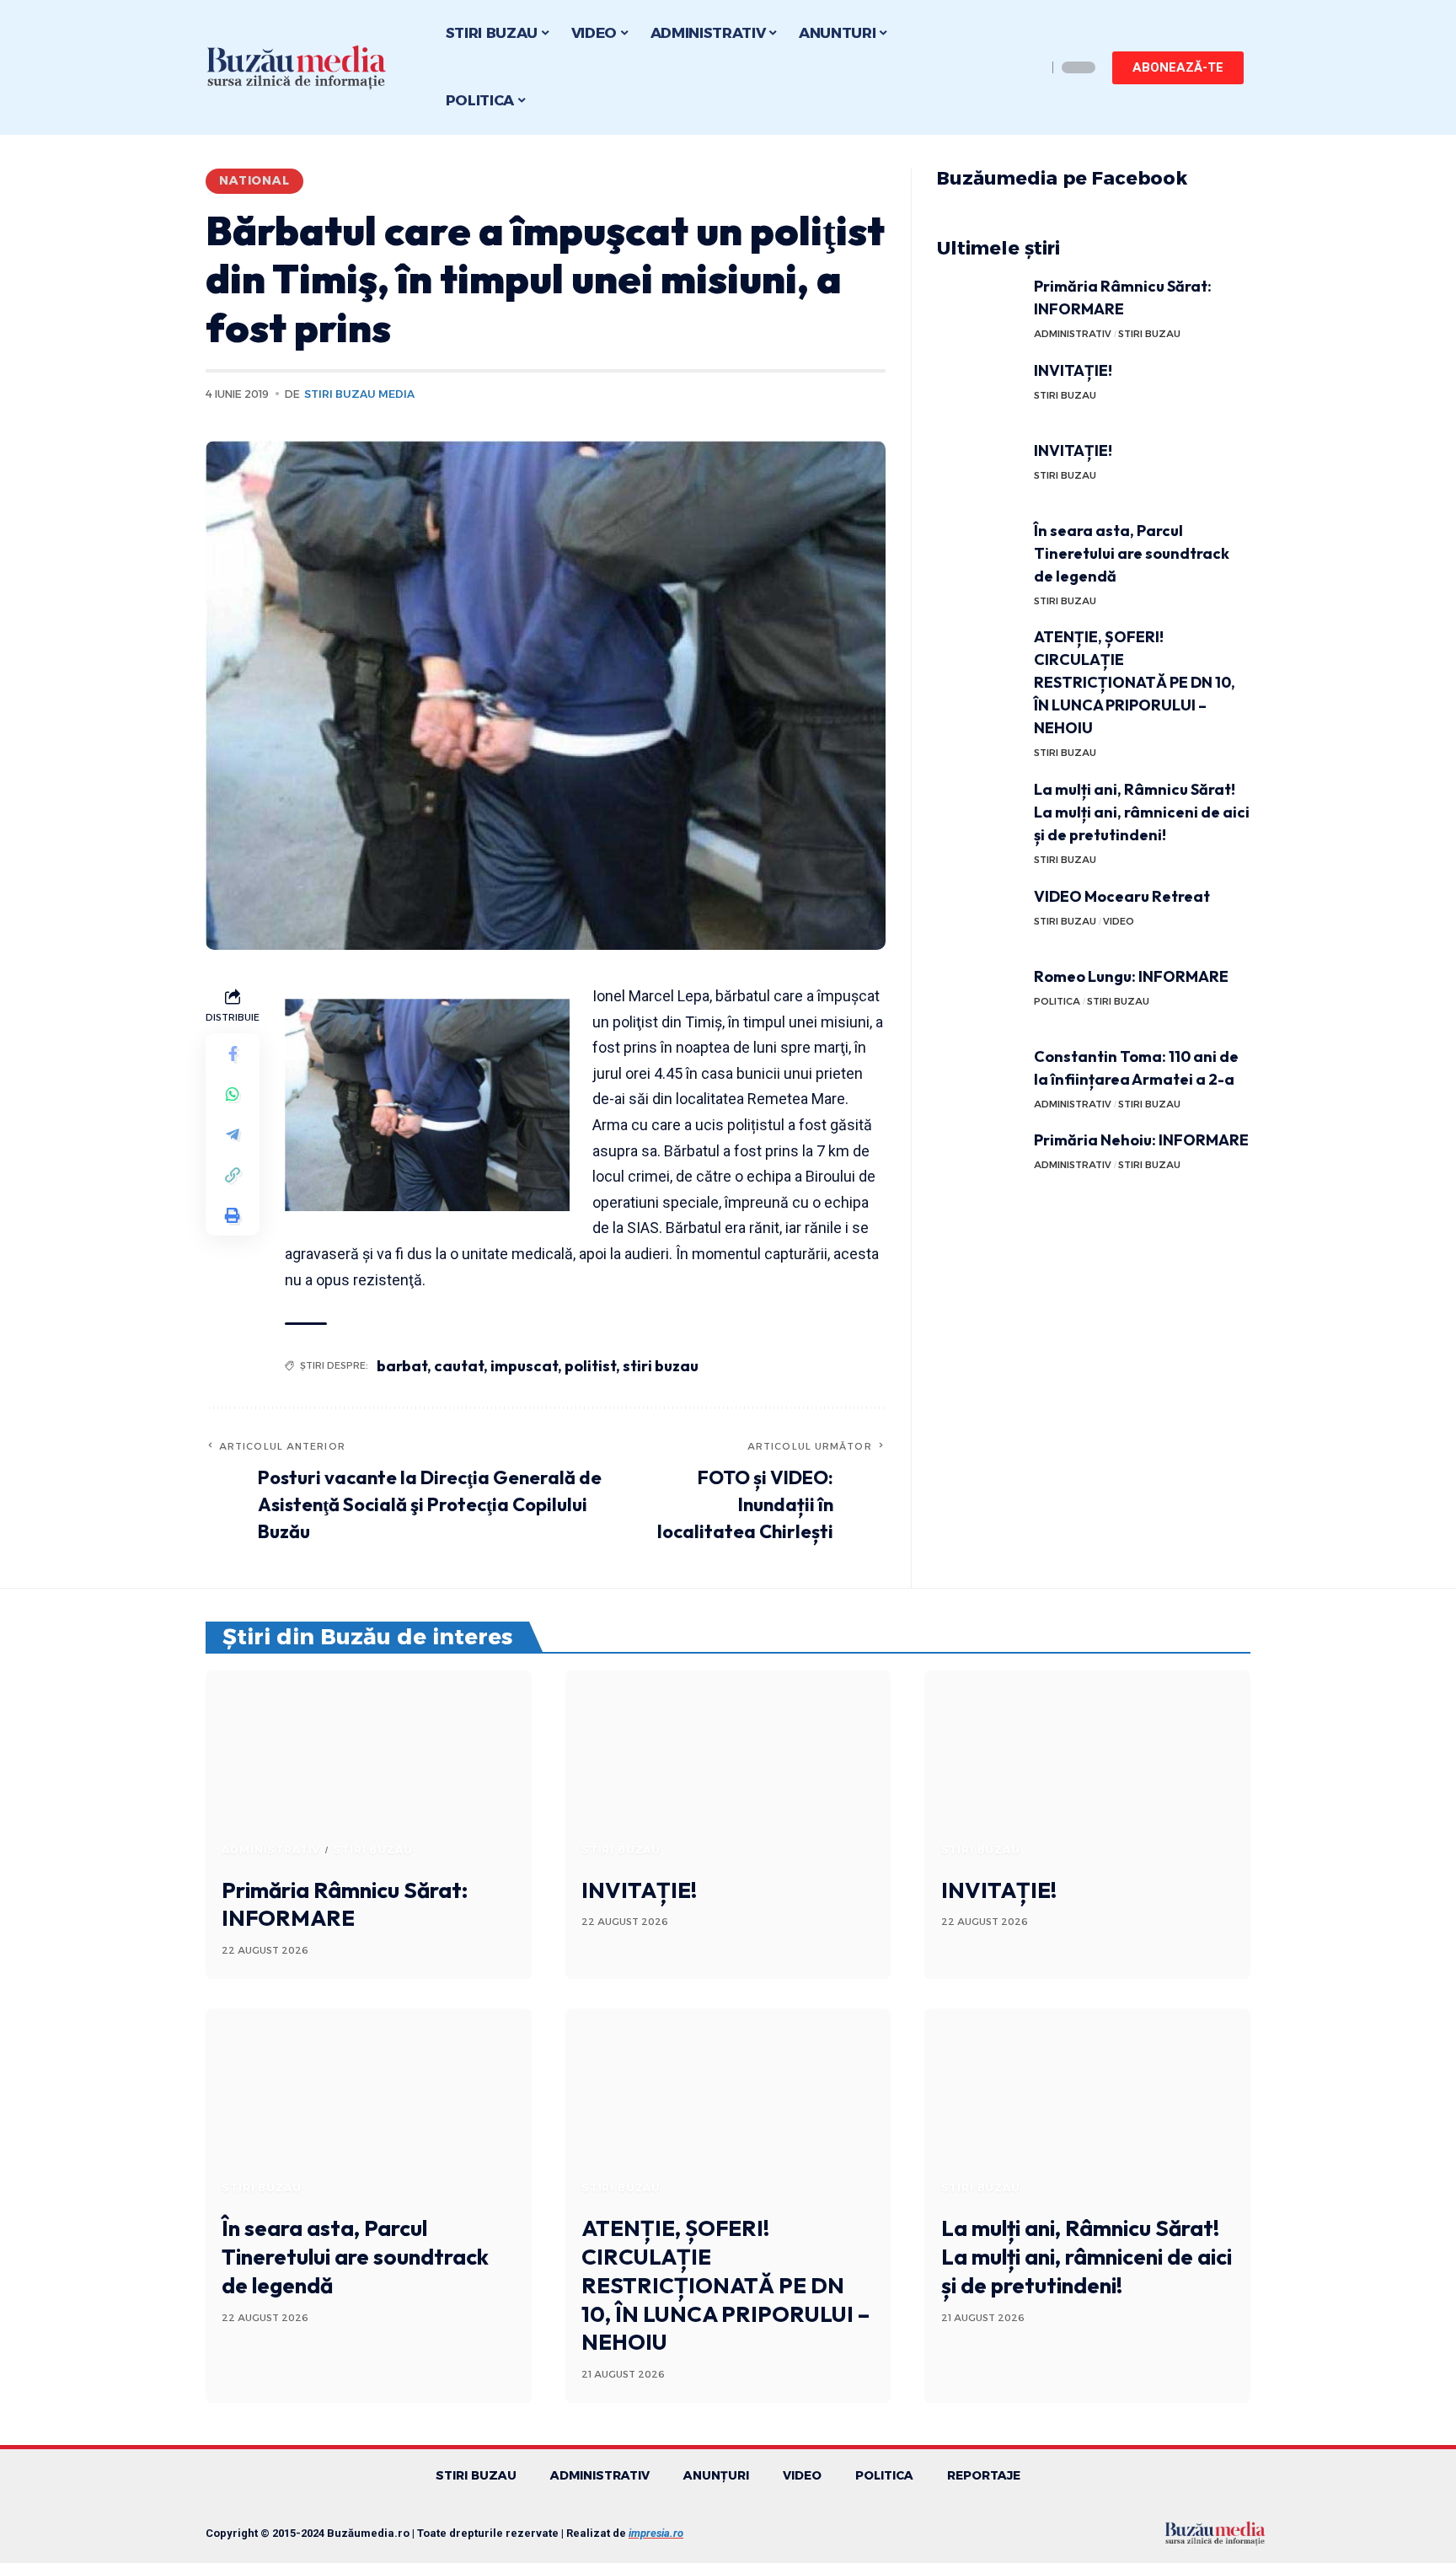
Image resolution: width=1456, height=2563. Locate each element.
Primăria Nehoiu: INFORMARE (1141, 1140)
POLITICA (1057, 1001)
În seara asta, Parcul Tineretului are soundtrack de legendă (1132, 553)
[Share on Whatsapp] (233, 1094)
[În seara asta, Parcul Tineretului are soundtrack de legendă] (979, 551)
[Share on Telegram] (233, 1134)
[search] (1030, 67)
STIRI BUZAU (1149, 334)
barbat (402, 1366)
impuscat (524, 1366)
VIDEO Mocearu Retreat (1122, 896)
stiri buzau (661, 1366)
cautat (459, 1366)
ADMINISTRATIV (1073, 334)
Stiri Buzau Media (359, 394)
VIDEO (1119, 921)
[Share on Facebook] (233, 1054)
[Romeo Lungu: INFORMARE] (979, 997)
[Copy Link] (233, 1175)
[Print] (233, 1215)
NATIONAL (254, 180)
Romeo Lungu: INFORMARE (1131, 976)
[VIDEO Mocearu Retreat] (979, 917)
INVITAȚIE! (1073, 370)
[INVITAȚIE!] (979, 391)
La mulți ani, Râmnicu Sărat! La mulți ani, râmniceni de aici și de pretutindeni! (1142, 812)
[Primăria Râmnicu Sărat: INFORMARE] (979, 306)
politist (590, 1366)
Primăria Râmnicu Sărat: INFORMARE (345, 1904)
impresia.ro (656, 2533)
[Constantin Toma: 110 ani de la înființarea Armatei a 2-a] (979, 1077)
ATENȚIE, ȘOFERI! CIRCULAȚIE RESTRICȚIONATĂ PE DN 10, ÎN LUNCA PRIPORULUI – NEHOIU (1135, 682)
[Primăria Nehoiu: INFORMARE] (979, 1160)
